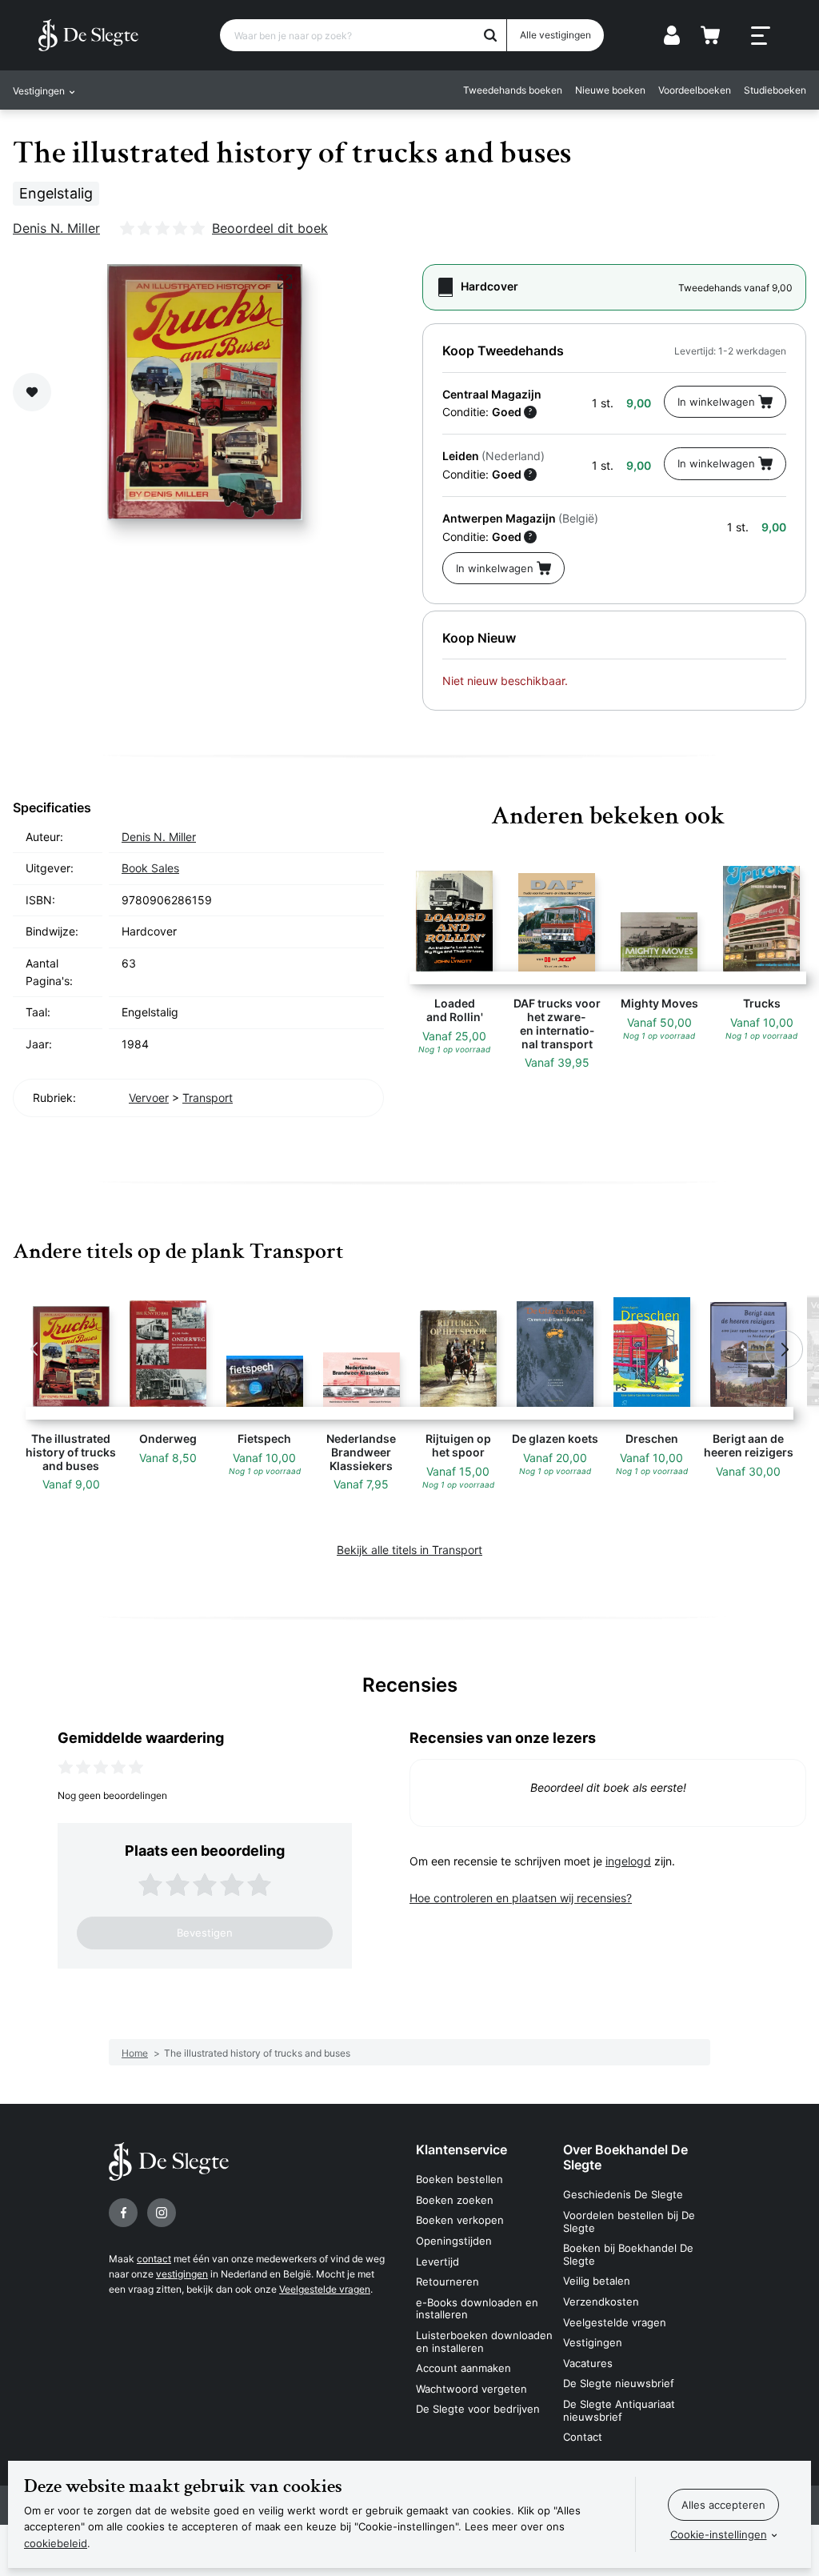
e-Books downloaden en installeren (477, 2309)
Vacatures (588, 2363)
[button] (35, 1349)
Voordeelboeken (695, 90)
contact (154, 2259)
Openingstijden (454, 2241)
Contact (583, 2437)
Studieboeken (775, 90)
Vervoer (149, 1098)
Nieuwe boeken (610, 90)
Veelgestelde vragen (325, 2289)
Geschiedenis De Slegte (623, 2194)
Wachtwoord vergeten (471, 2389)
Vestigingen (593, 2342)
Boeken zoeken (455, 2200)
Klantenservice (461, 2149)
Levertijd (437, 2262)
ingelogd (628, 1861)
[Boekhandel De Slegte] (88, 35)
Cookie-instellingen (719, 2534)
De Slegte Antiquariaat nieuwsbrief (619, 2410)
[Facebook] (123, 2213)
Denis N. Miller (56, 228)
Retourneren (447, 2282)
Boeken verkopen (460, 2220)
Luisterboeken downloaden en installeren (484, 2342)
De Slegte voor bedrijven (478, 2409)
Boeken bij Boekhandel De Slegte (628, 2254)
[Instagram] (162, 2213)
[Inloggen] (672, 35)
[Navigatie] (761, 36)
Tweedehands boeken (513, 90)
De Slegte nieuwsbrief (619, 2383)
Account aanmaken (463, 2368)
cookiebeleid (56, 2543)
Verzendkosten (601, 2302)
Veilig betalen (597, 2281)
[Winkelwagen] (710, 35)
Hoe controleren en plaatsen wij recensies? (521, 1898)
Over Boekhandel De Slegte (625, 2157)
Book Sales (150, 868)
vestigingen (182, 2274)
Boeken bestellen (459, 2179)
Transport (208, 1098)
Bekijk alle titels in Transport (409, 1550)
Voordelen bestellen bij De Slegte (629, 2221)
